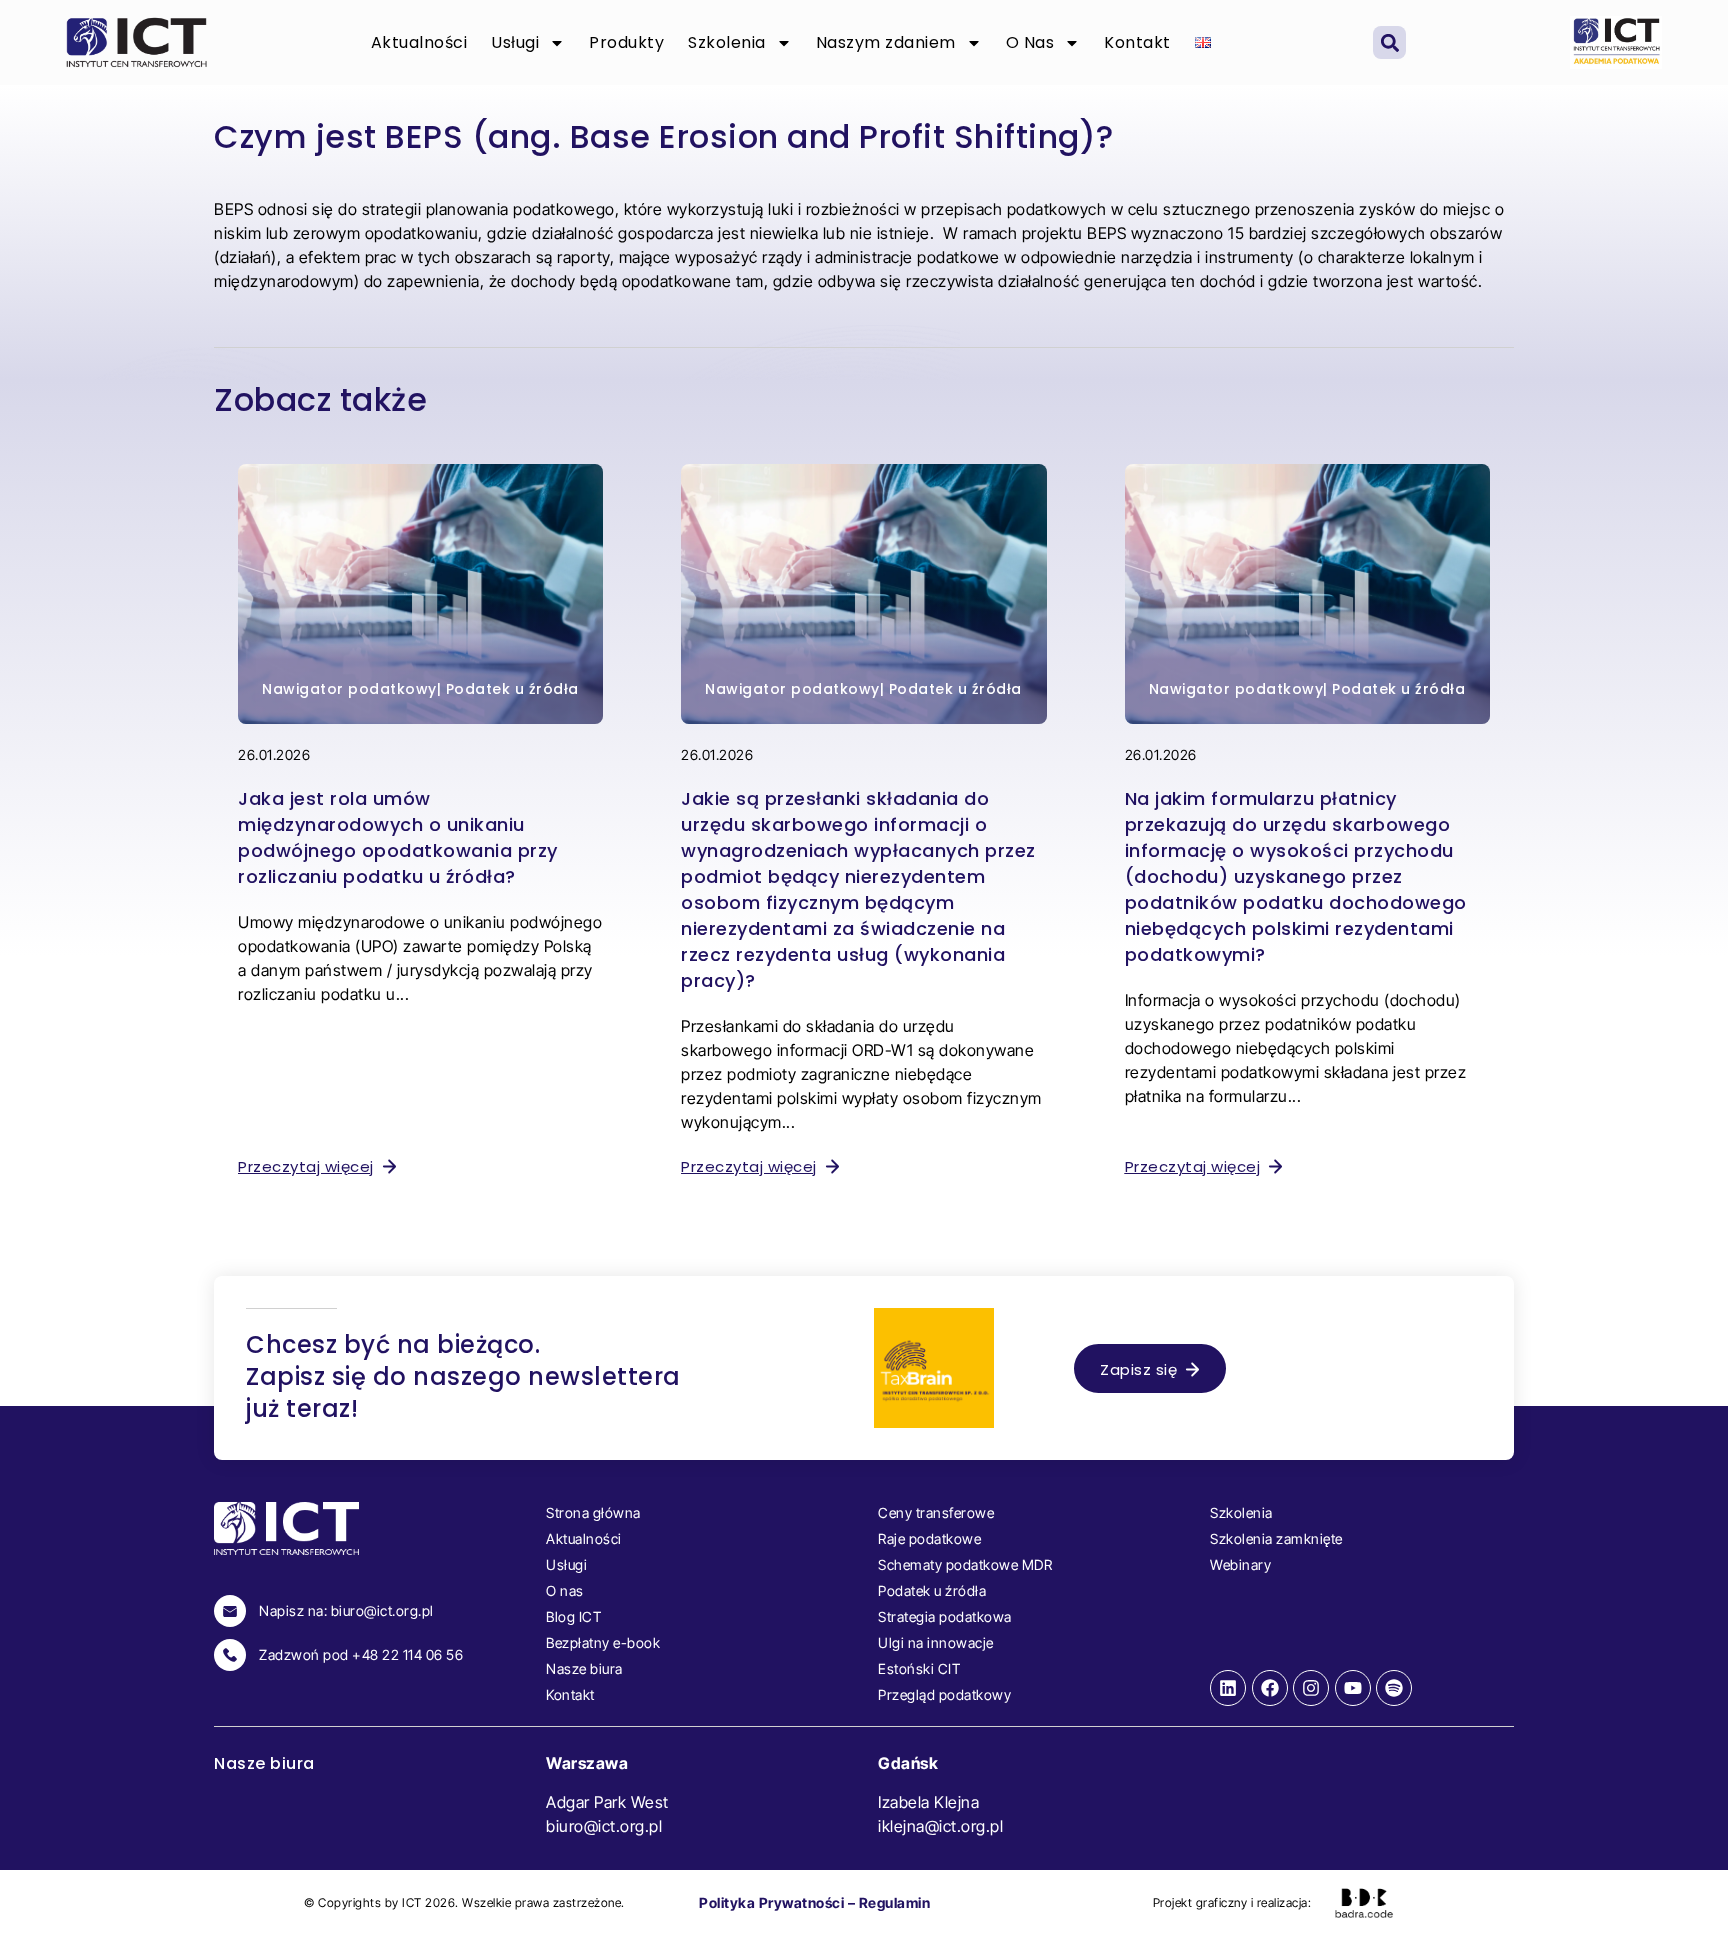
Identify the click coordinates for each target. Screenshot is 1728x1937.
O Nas (1030, 42)
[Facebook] (1270, 1688)
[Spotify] (1394, 1688)
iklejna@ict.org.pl (940, 1826)
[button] (1389, 42)
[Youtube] (1353, 1688)
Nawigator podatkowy (349, 689)
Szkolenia (727, 42)
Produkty (626, 42)
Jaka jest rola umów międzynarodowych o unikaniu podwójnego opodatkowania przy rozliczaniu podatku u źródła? (398, 837)
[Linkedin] (1228, 1688)
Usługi (515, 42)
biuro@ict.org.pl (604, 1826)
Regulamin (895, 1902)
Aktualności (419, 42)
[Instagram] (1311, 1688)
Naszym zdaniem (886, 42)
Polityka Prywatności (771, 1902)
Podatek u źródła (512, 689)
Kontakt (1137, 42)
